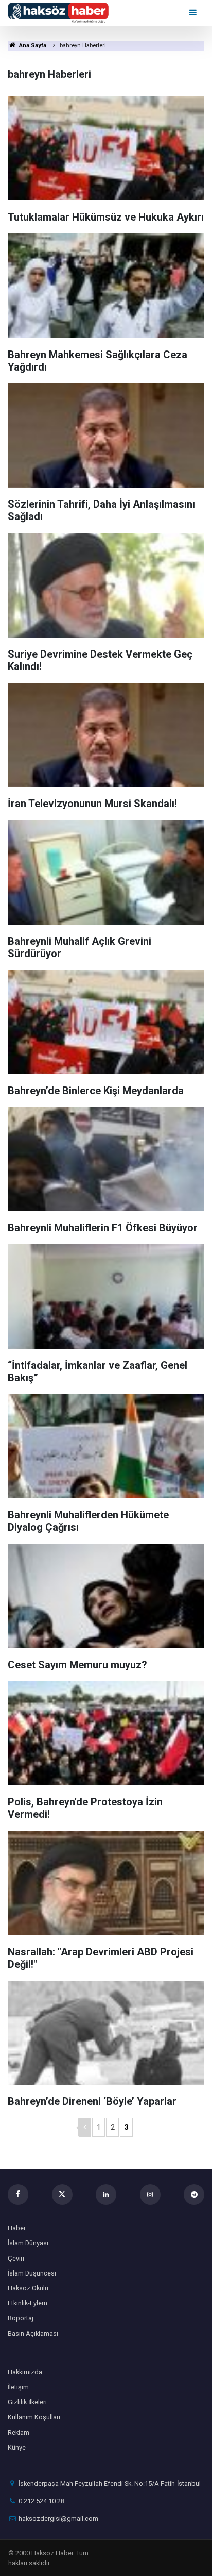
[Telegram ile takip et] (194, 2195)
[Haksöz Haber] (58, 12)
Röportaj (21, 2318)
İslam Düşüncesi (32, 2273)
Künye (17, 2447)
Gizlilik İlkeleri (27, 2402)
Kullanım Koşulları (34, 2417)
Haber (17, 2228)
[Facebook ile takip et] (18, 2195)
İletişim (18, 2387)
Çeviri (16, 2258)
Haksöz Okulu (28, 2288)
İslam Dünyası (28, 2243)
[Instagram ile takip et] (150, 2195)
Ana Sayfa (32, 46)
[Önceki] (85, 2127)
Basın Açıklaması (33, 2334)
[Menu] (194, 13)
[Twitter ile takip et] (62, 2195)
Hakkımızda (25, 2372)
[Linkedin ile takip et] (106, 2195)
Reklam (19, 2432)
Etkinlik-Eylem (28, 2303)
